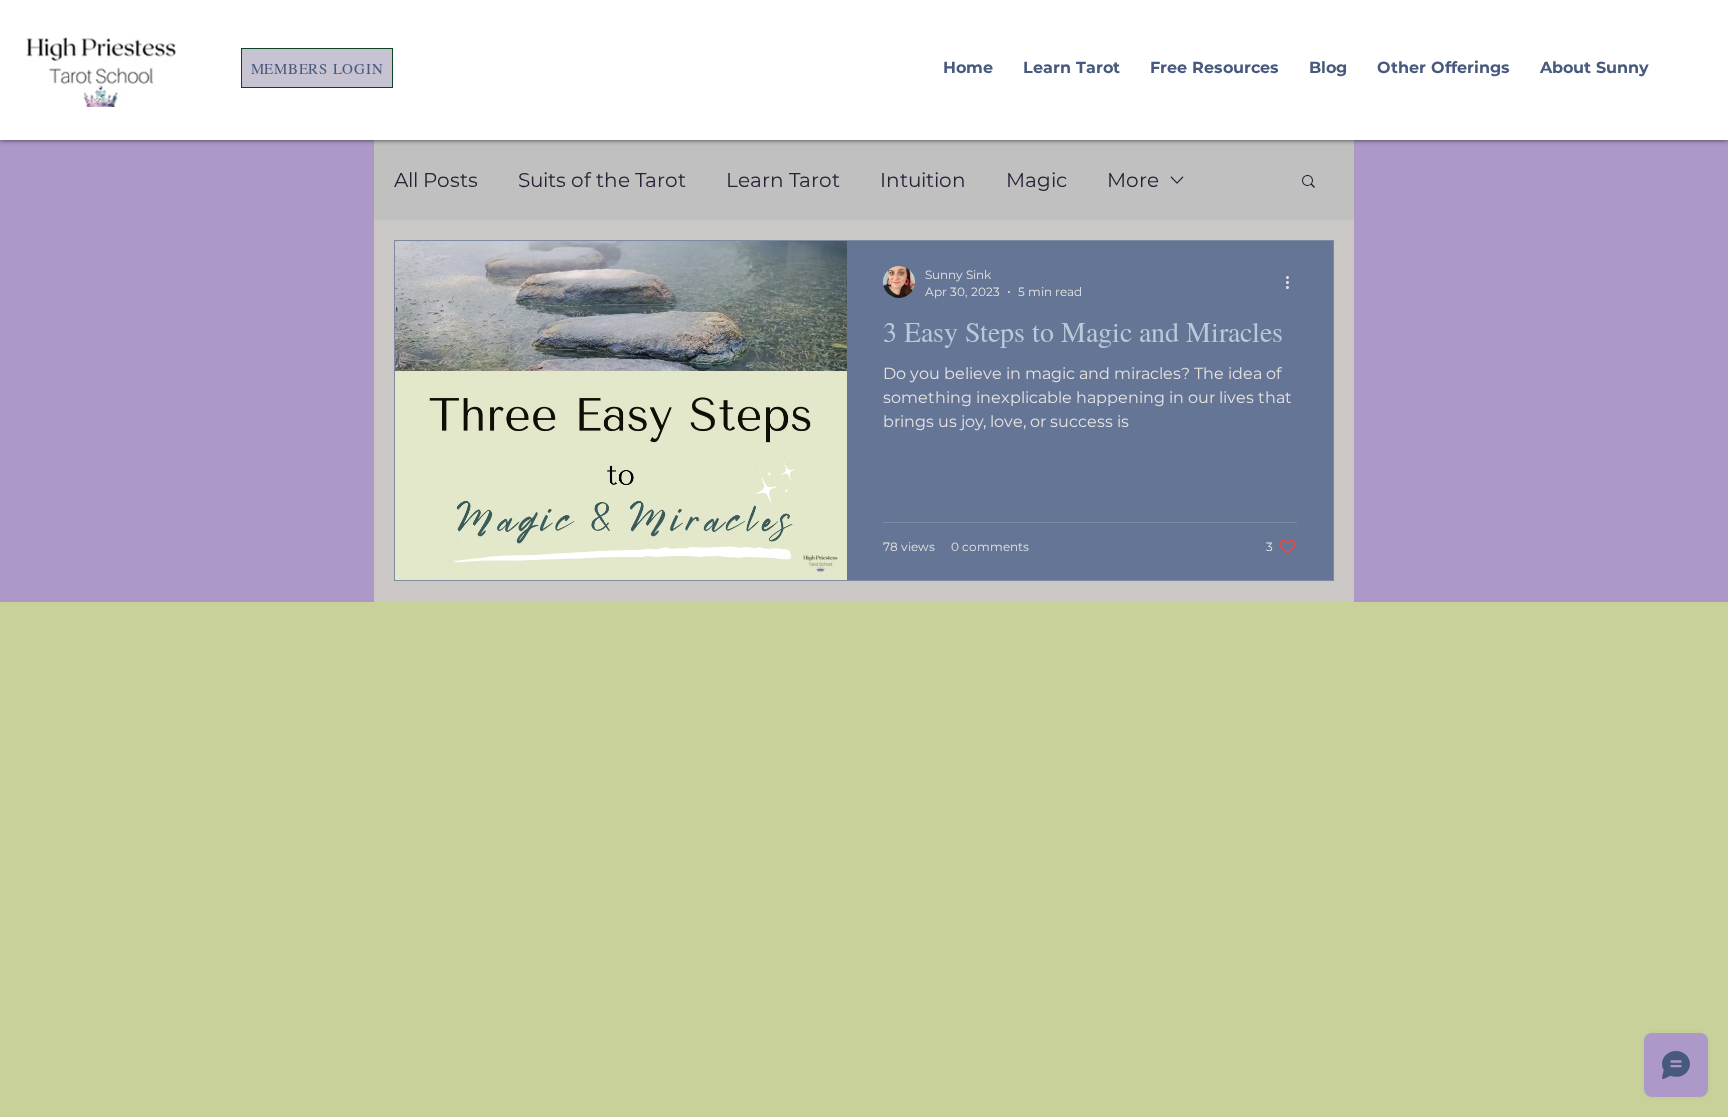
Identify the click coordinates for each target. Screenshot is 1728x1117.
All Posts (436, 180)
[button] (1308, 182)
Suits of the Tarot (602, 180)
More (1133, 180)
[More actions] (1294, 282)
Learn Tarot (783, 180)
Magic (1036, 180)
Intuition (923, 180)
